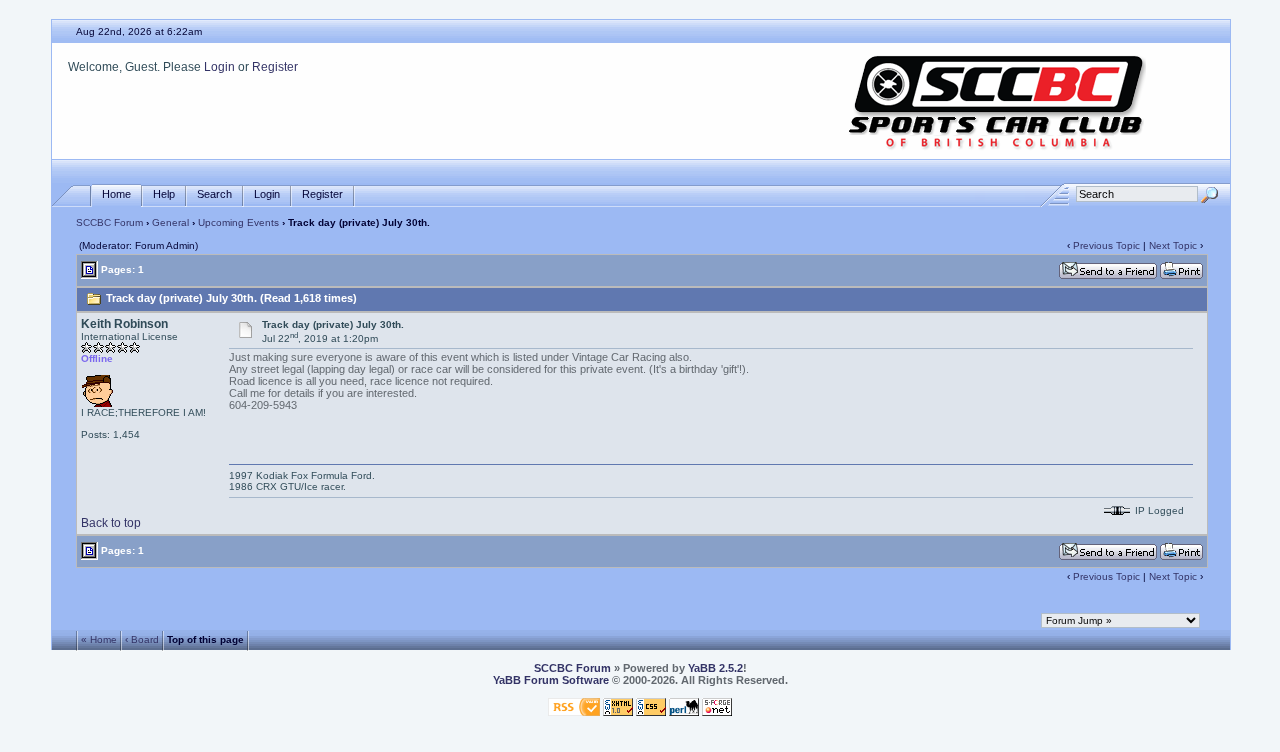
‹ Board (142, 639)
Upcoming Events (238, 222)
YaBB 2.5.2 (715, 668)
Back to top (111, 523)
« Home (99, 639)
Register (275, 67)
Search (214, 194)
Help (164, 194)
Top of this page (205, 639)
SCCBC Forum (109, 222)
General (170, 222)
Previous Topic (1106, 245)
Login (219, 67)
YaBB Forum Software (551, 680)
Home (116, 194)
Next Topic (1173, 245)
